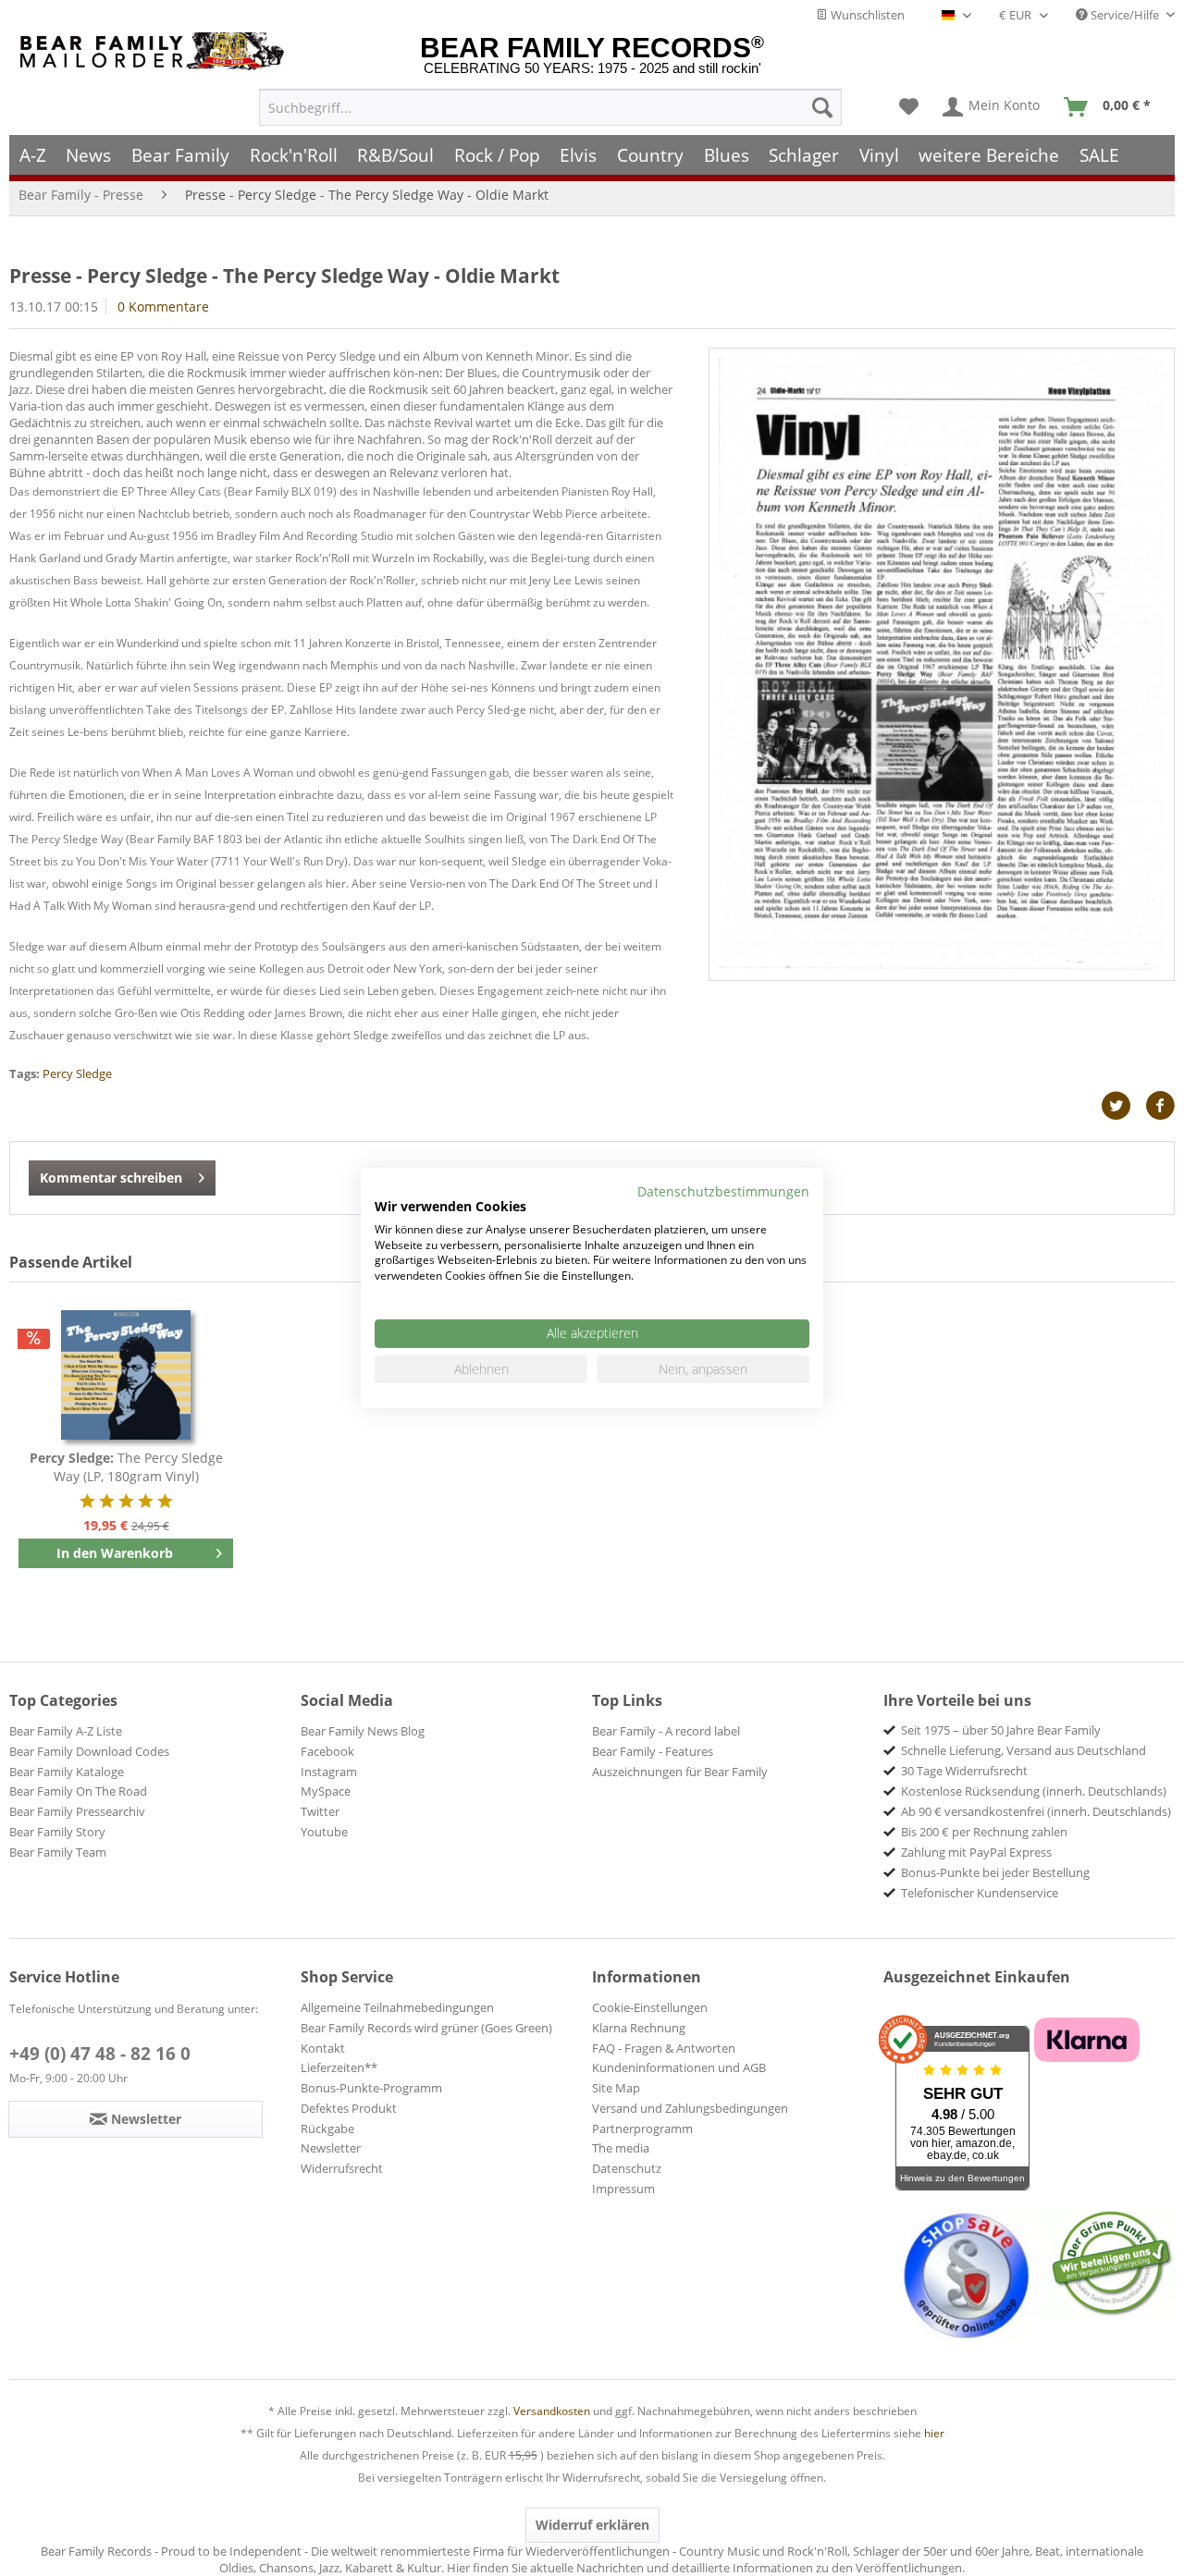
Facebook (327, 1751)
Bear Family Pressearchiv (77, 1811)
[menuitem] (550, 107)
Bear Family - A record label (666, 1731)
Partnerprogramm (642, 2128)
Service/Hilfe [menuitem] (1125, 15)
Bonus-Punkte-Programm (371, 2088)
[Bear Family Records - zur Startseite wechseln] (155, 51)
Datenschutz (627, 2168)
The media (621, 2148)
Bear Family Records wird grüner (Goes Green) (426, 2028)
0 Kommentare (163, 307)
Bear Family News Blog (363, 1731)
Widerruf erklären (592, 2525)
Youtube (324, 1832)
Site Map (616, 2088)
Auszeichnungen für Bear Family (680, 1772)
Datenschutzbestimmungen (723, 1191)
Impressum (623, 2189)
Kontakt (323, 2048)
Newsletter (331, 2148)
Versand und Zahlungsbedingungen (690, 2108)
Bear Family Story (57, 1832)
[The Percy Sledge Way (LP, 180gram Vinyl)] (126, 1375)
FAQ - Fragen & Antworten (664, 2048)
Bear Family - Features (653, 1751)
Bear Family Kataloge (67, 1772)
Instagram (329, 1772)
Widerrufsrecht (342, 2168)
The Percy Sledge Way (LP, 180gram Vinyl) (126, 1467)
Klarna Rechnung (639, 2028)
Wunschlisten (866, 15)
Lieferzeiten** (339, 2067)
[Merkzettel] (909, 107)
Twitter (320, 1811)
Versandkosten (552, 2411)
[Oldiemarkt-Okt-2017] (942, 664)
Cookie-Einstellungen (650, 2007)
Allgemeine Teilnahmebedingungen (397, 2007)
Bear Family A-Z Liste (66, 1731)
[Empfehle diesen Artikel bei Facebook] (1160, 1106)
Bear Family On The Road (78, 1791)
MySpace (326, 1791)
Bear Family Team (58, 1852)
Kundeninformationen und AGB (679, 2067)
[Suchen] (822, 107)
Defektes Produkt (349, 2108)
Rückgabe (327, 2128)
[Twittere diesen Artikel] (1123, 1106)
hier (934, 2433)
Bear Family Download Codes (89, 1751)
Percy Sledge (77, 1073)
